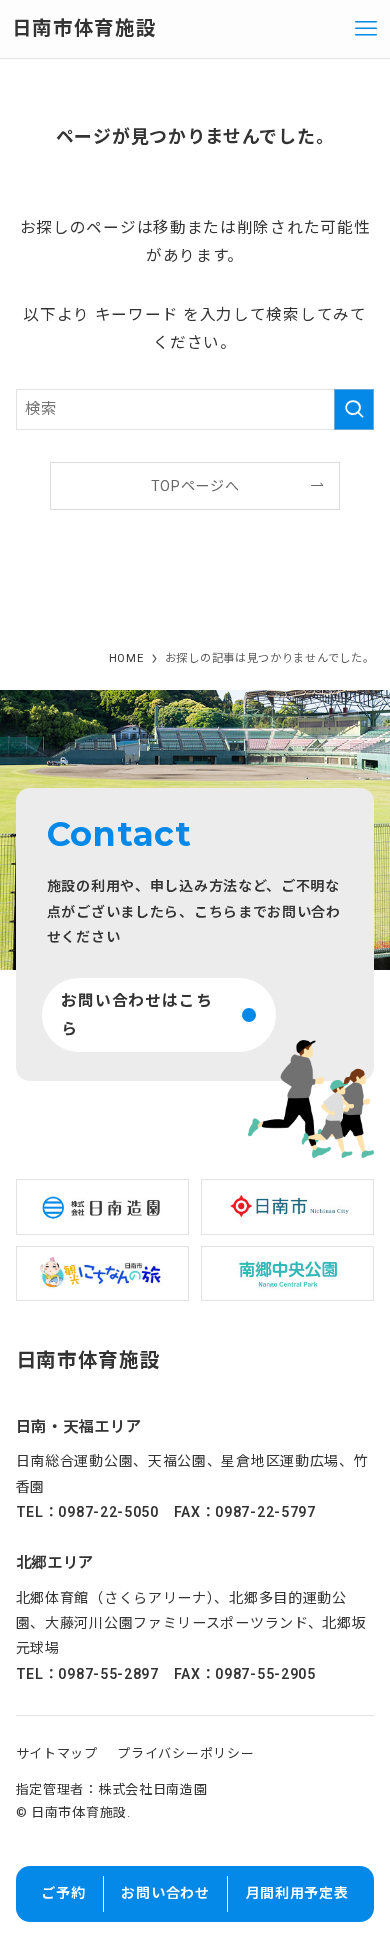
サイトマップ (57, 1753)
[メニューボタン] (366, 29)
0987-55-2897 (108, 1674)
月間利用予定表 (297, 1893)
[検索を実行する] (354, 409)
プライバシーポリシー (185, 1753)
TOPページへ (195, 486)
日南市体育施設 (84, 29)
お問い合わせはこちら (136, 1015)
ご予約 (63, 1893)
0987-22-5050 (108, 1512)
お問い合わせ (165, 1893)
